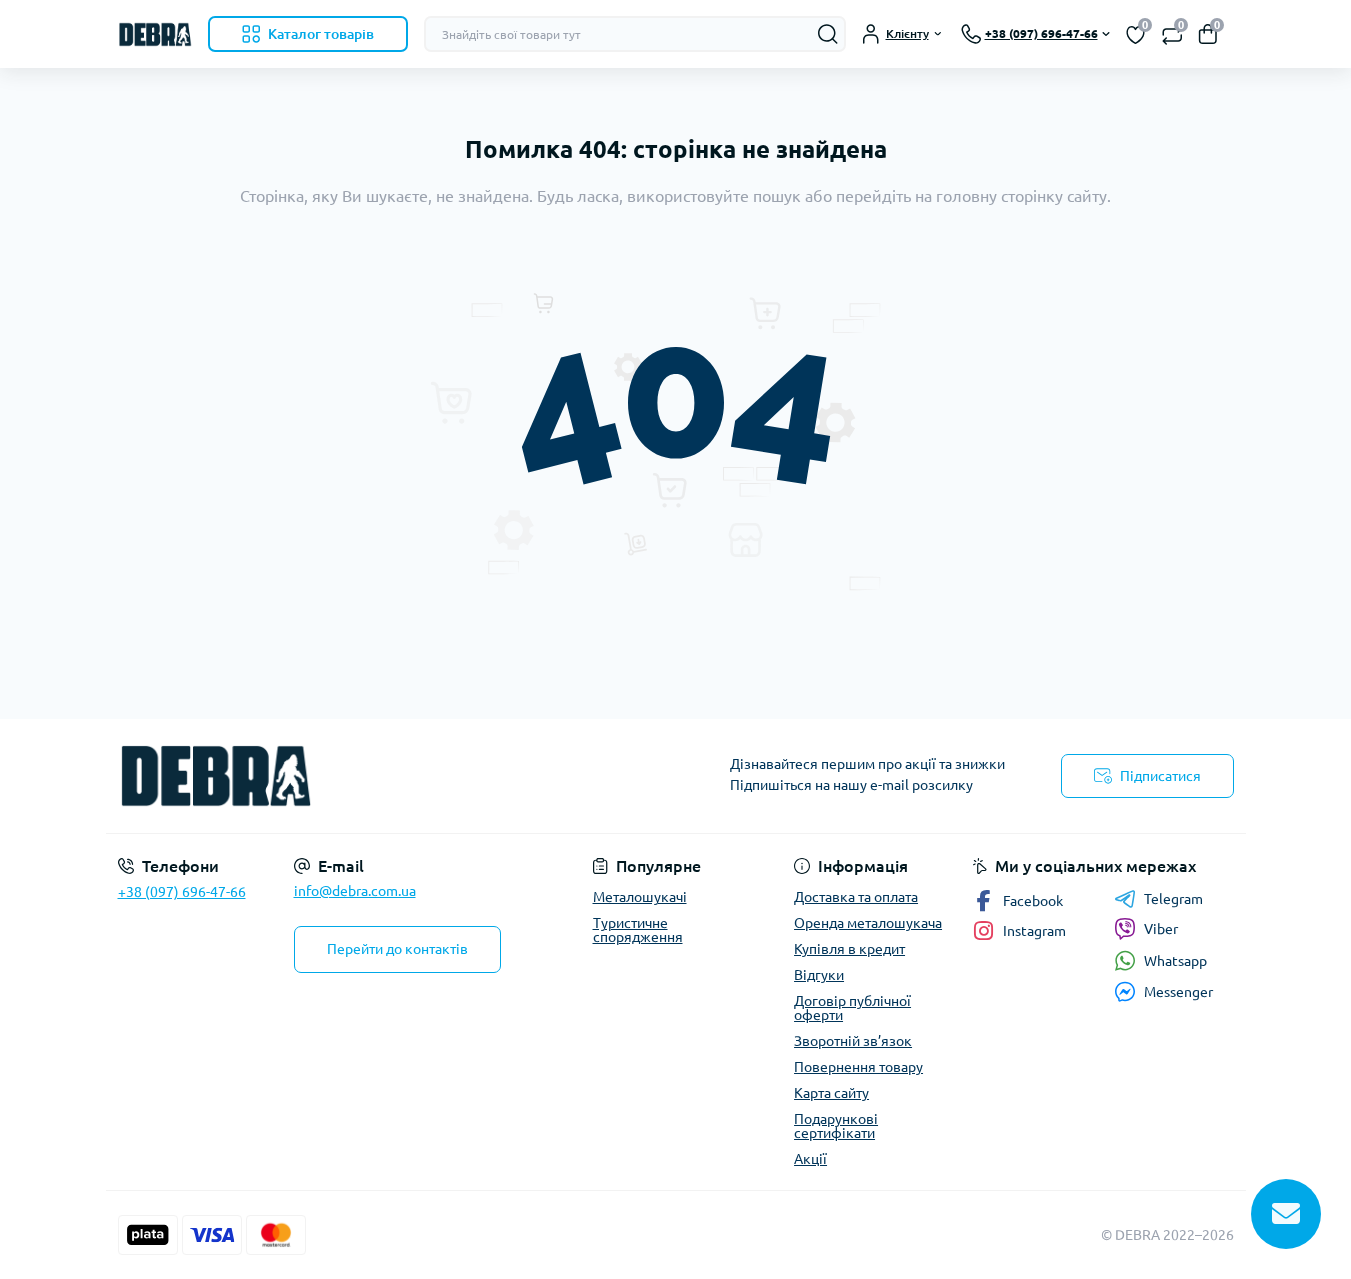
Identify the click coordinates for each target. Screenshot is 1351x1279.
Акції (810, 1159)
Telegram (1173, 899)
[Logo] (155, 34)
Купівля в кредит (849, 949)
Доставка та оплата (856, 897)
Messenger (1178, 992)
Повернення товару (858, 1067)
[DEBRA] (391, 776)
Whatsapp (1175, 961)
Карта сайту (831, 1093)
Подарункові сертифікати (836, 1126)
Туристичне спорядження (638, 930)
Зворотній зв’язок (853, 1041)
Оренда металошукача (868, 923)
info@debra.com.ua (355, 891)
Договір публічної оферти (852, 1008)
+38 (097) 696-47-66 (182, 892)
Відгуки (819, 975)
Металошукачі (640, 897)
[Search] (828, 34)
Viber (1161, 929)
